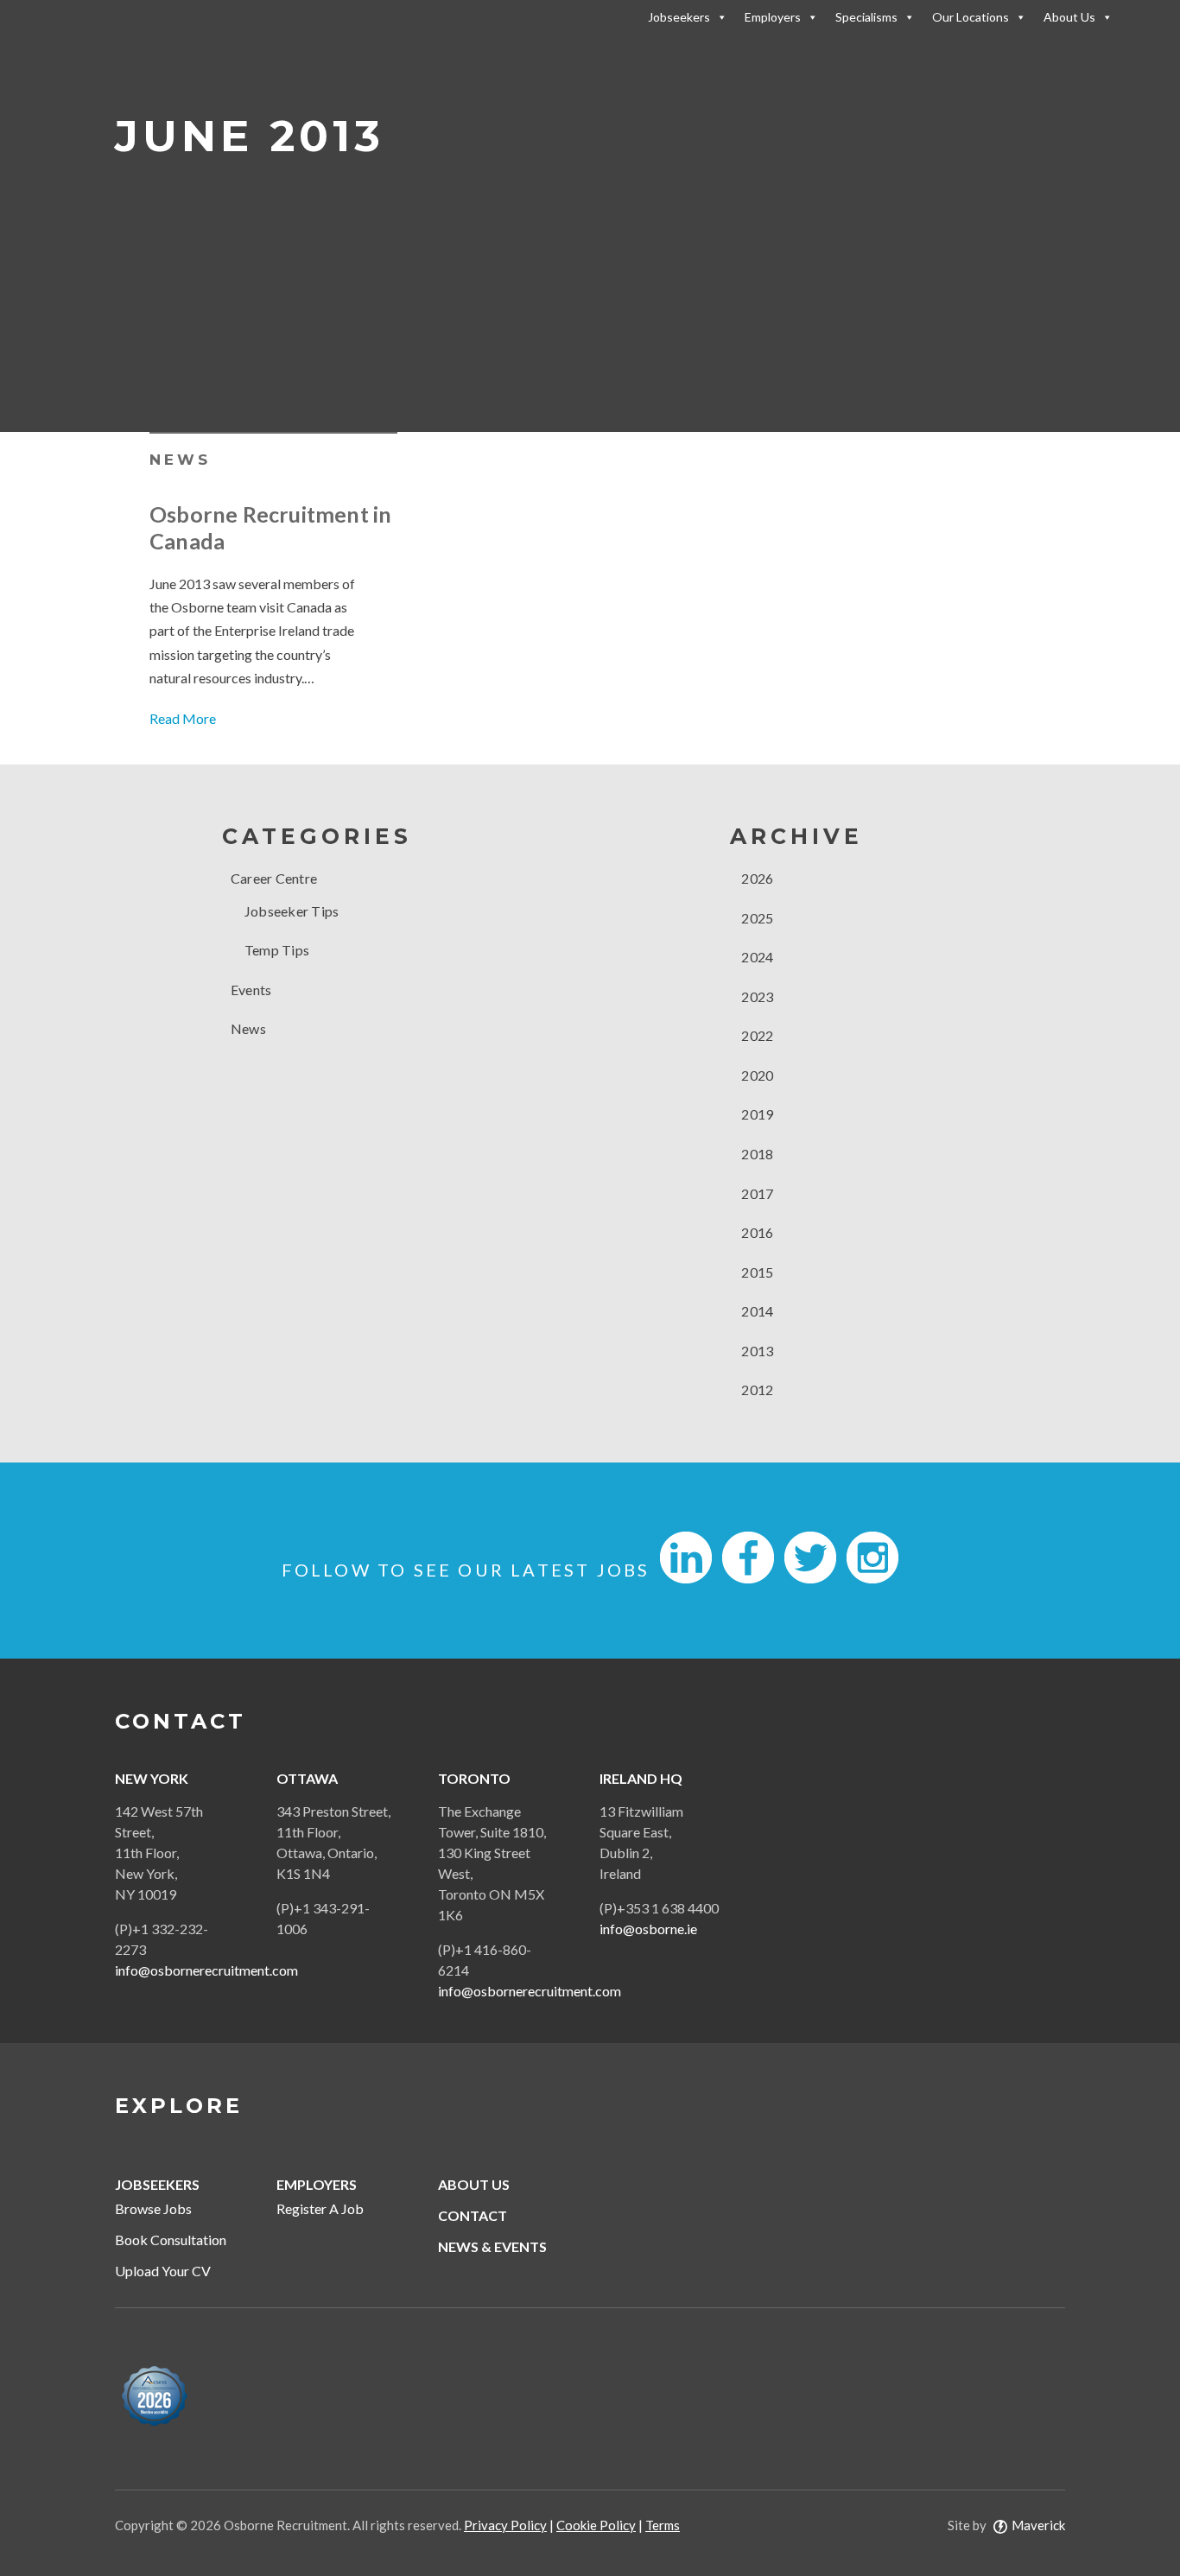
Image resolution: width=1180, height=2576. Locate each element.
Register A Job (320, 2208)
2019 (756, 1114)
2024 (756, 957)
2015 (756, 1272)
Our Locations (971, 17)
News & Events (492, 2246)
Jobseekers (679, 17)
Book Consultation (171, 2240)
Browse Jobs (153, 2208)
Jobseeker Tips (292, 911)
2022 (756, 1035)
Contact (473, 2215)
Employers (773, 17)
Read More (183, 718)
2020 (756, 1075)
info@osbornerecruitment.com (206, 1970)
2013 (756, 1351)
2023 (756, 996)
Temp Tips (277, 950)
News (180, 460)
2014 (756, 1311)
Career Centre (274, 878)
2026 (756, 878)
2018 (756, 1154)
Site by (1006, 2525)
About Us (1069, 17)
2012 (756, 1390)
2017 (756, 1193)
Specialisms (866, 17)
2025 (756, 918)
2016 (756, 1232)
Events (251, 990)
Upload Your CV (163, 2271)
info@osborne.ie (648, 1929)
